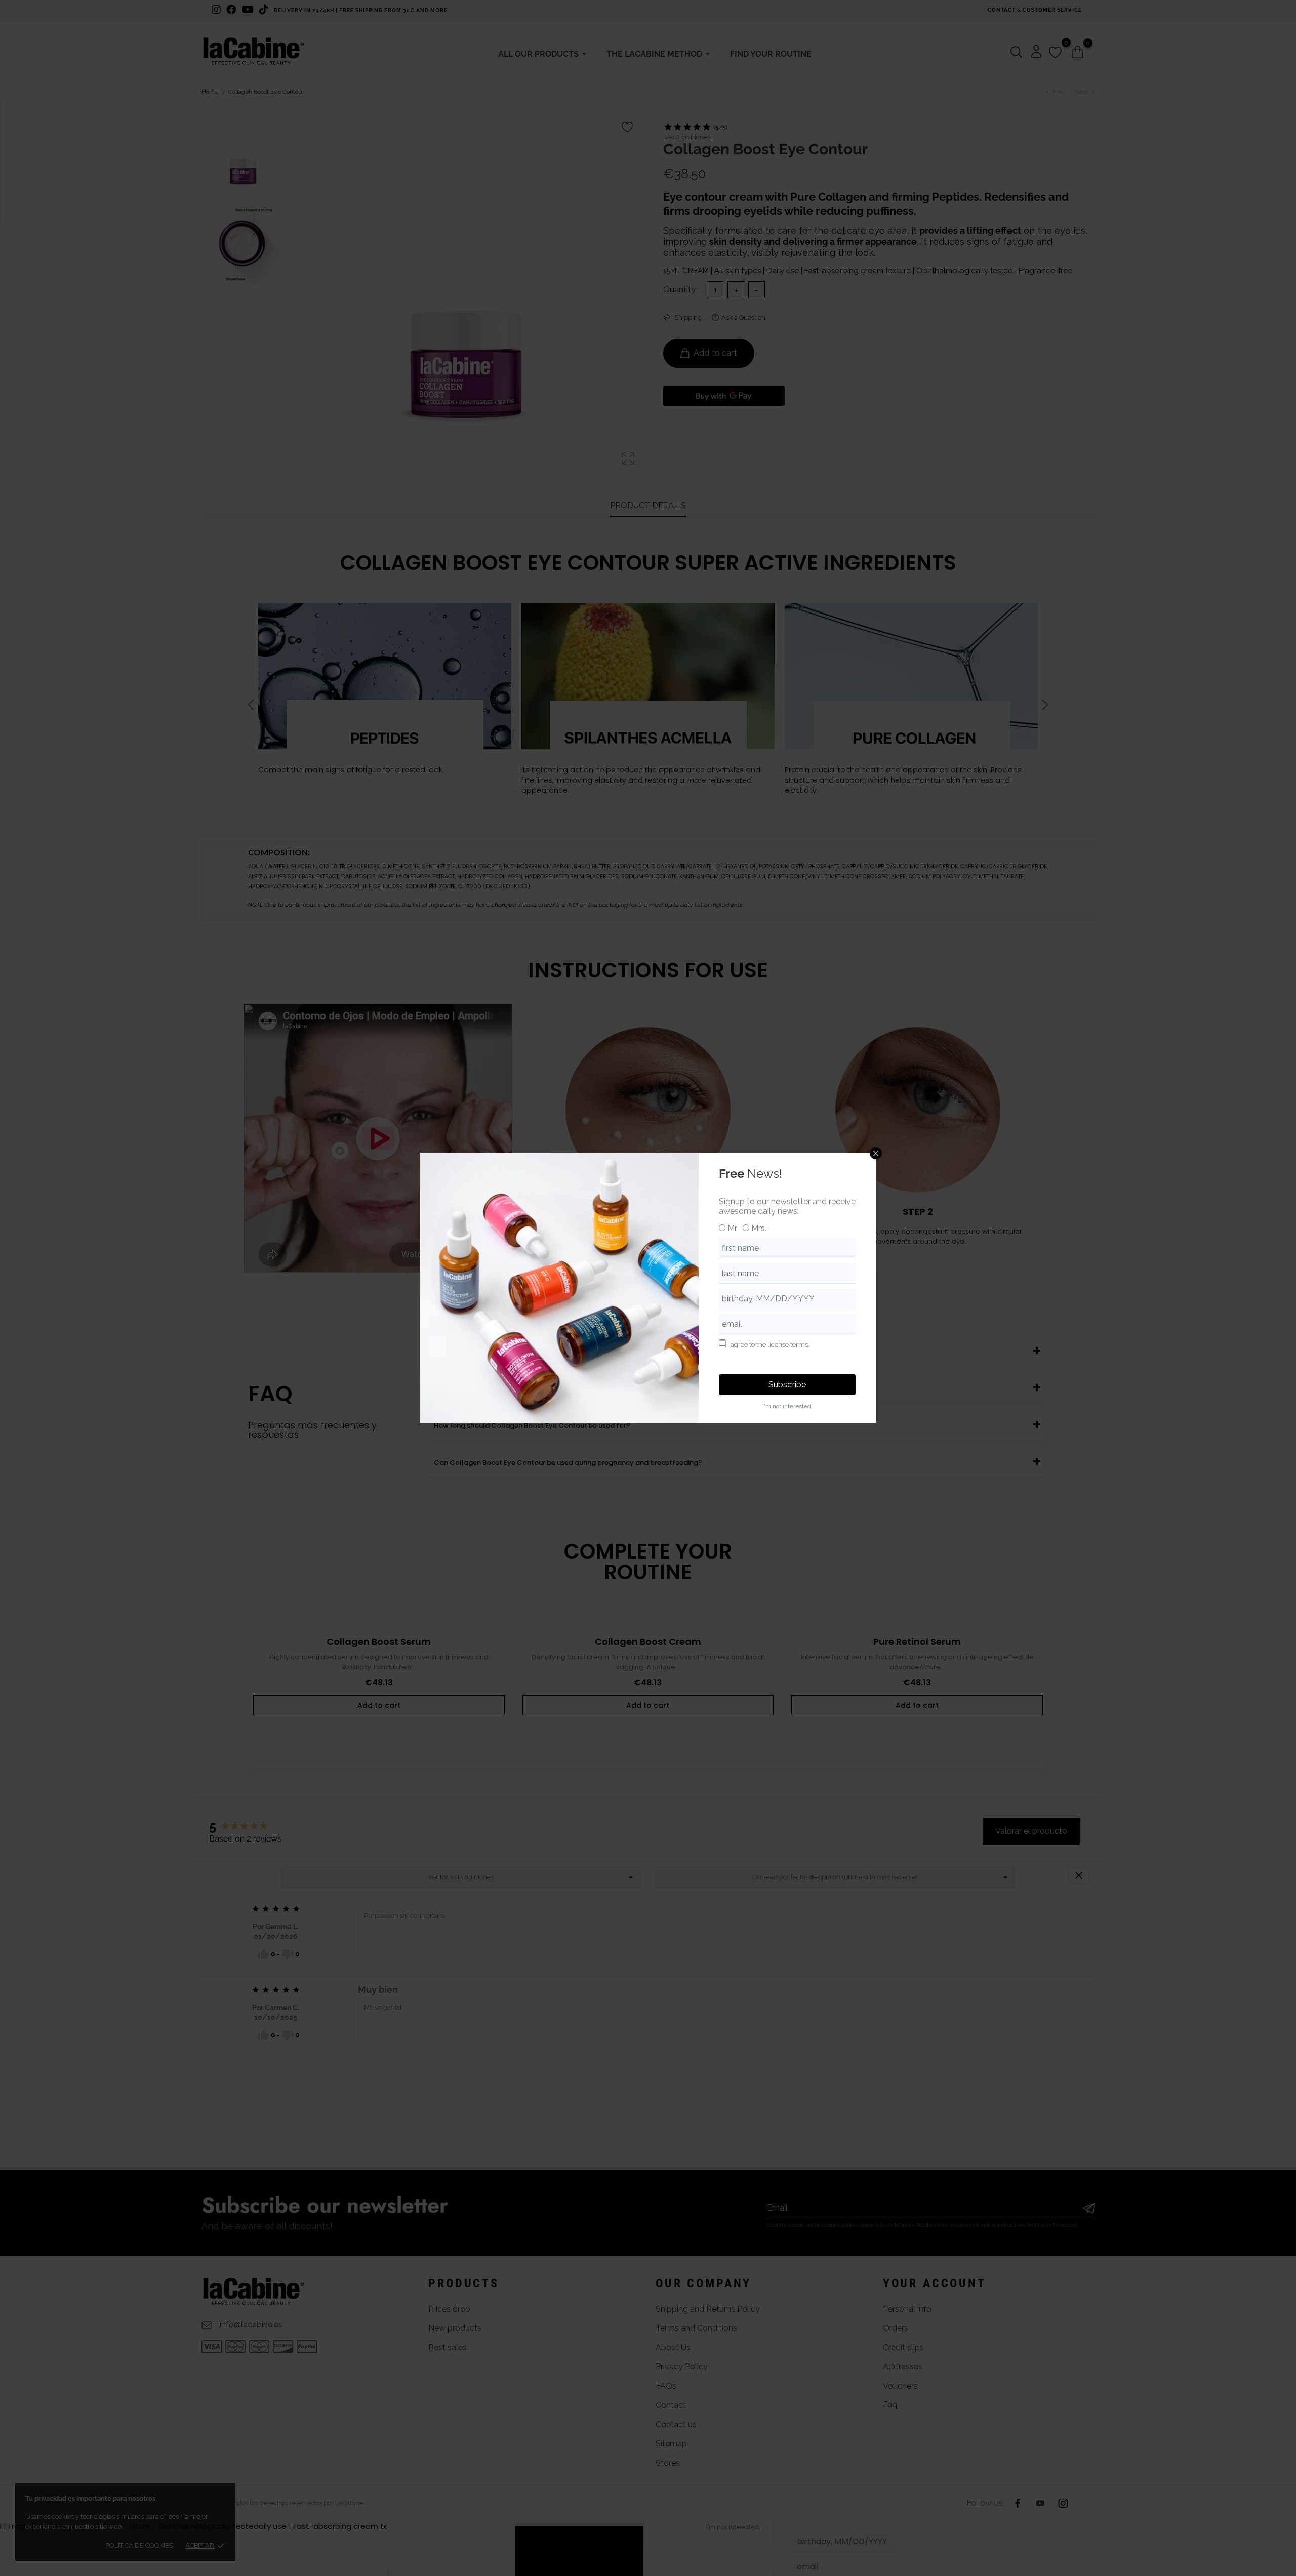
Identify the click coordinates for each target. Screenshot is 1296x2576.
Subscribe (787, 1385)
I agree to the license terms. (768, 1345)
